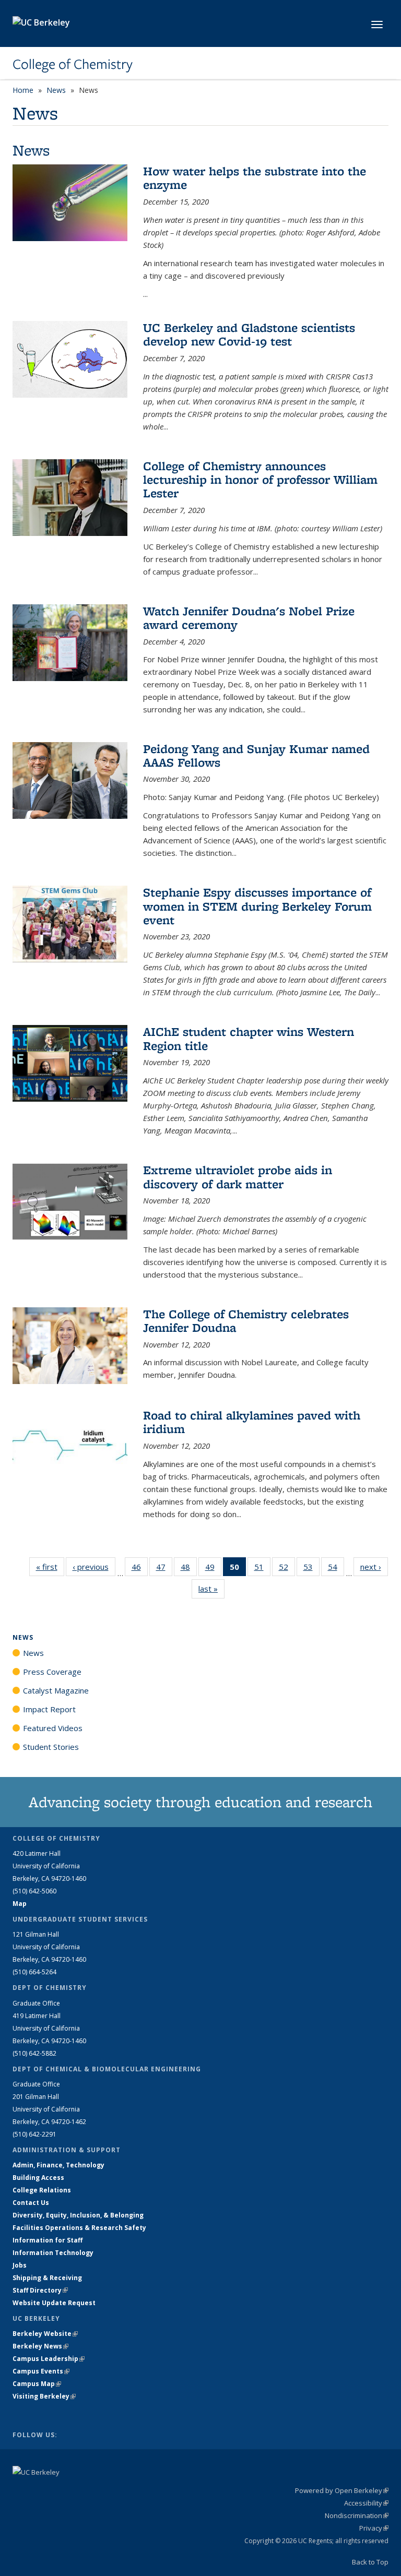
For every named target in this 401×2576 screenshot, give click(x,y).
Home (23, 90)
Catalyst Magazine (56, 1690)
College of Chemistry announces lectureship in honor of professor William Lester (260, 480)
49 (213, 1569)
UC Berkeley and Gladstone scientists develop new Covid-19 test (249, 334)
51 (262, 1569)
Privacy (374, 2528)
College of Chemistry (73, 64)
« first (50, 1567)
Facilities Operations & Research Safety (79, 2228)
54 (336, 1569)
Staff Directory (40, 2290)
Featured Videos (53, 1728)
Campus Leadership (49, 2359)
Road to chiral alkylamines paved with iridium (252, 1422)
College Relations (42, 2190)
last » (211, 1589)
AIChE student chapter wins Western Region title (249, 1038)
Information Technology (53, 2253)
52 (287, 1569)
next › (374, 1567)
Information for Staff (48, 2240)
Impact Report (49, 1709)
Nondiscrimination (357, 2515)
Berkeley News (40, 2346)
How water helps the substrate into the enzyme (255, 178)
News (56, 90)
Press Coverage (52, 1672)
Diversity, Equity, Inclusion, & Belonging (78, 2215)
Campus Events (41, 2371)
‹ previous (94, 1567)
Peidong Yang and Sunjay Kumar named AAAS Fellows (256, 755)
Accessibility (366, 2503)
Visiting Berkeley (44, 2396)
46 (140, 1569)
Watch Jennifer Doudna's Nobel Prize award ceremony (249, 618)
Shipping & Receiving (47, 2278)
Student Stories (51, 1747)
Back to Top (370, 2562)
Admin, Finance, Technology (58, 2165)
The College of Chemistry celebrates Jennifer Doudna (246, 1321)
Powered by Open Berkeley (342, 2490)
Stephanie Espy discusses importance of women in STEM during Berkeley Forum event (257, 906)
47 (164, 1569)
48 (189, 1569)
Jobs (20, 2265)
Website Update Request (54, 2303)
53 (311, 1569)
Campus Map (37, 2384)
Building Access (38, 2178)
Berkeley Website (45, 2334)
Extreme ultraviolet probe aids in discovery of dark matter (238, 1177)
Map (20, 1904)
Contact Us (31, 2203)
